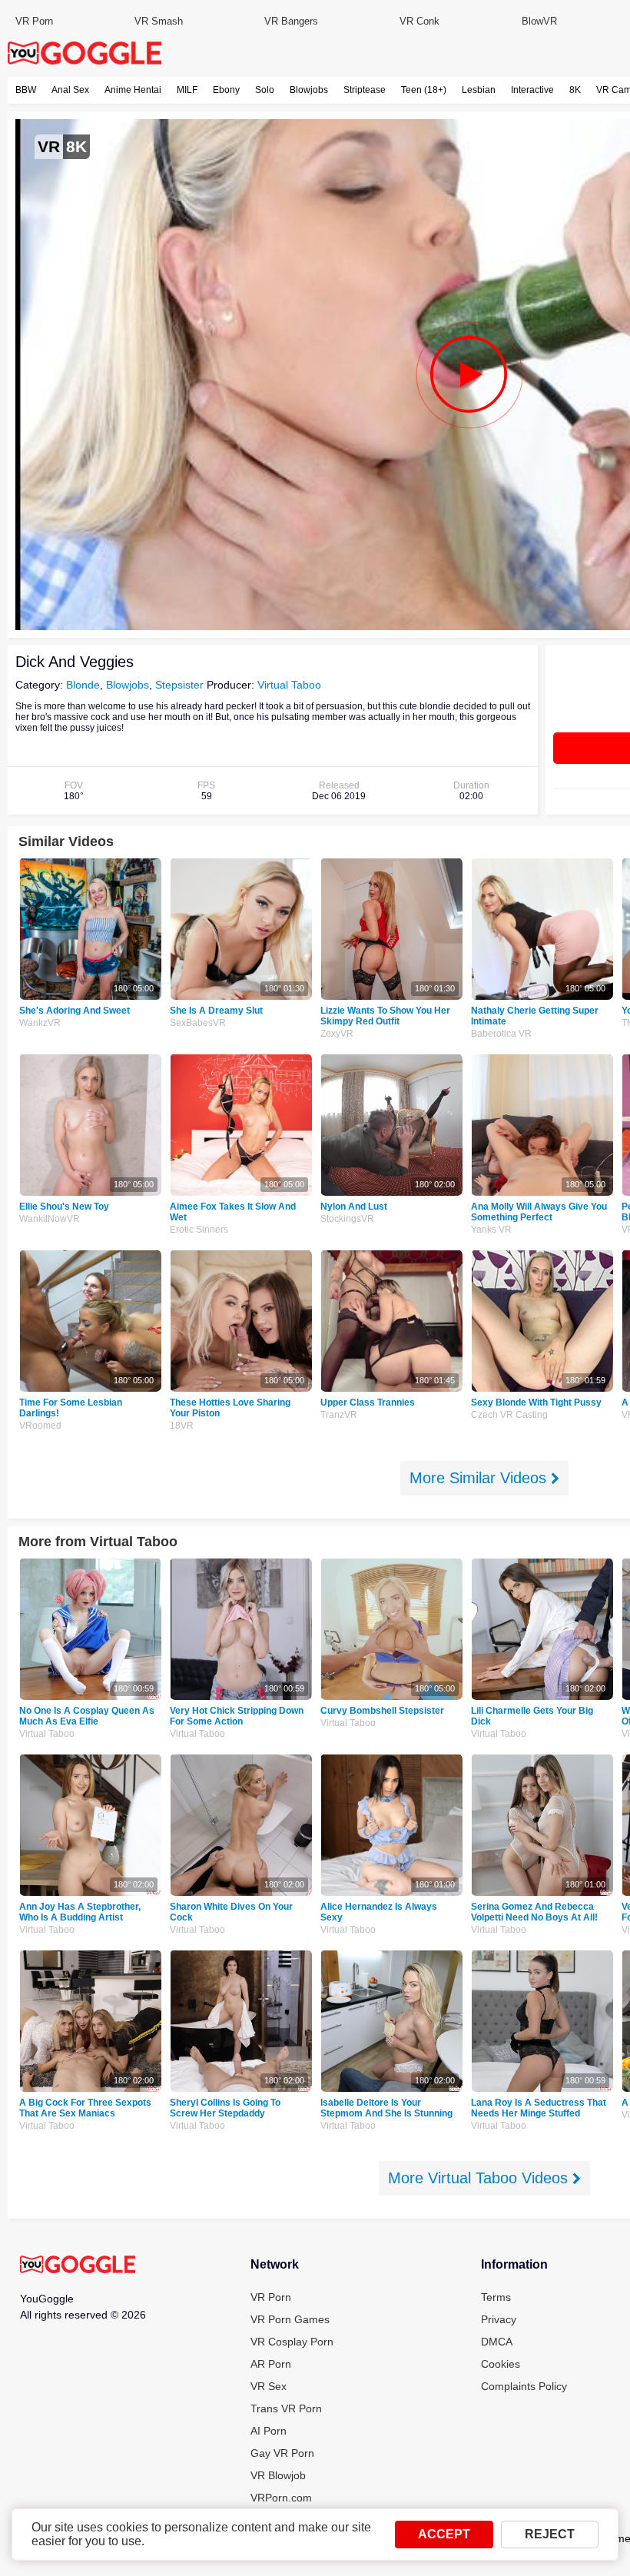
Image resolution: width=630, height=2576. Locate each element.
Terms (496, 2297)
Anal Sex (70, 90)
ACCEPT (444, 2534)
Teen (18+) (424, 90)
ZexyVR (337, 1034)
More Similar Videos (480, 1478)
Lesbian (479, 90)
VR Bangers (291, 21)
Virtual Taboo (289, 685)
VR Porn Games (290, 2319)
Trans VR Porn (286, 2408)
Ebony (226, 90)
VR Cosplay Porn (292, 2342)
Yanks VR (491, 1230)
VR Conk (419, 21)
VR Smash (159, 21)
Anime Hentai (133, 90)
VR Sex (269, 2386)
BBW (26, 90)
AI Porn (269, 2431)
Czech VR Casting (509, 1415)
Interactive (532, 90)
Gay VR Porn (282, 2453)
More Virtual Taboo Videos (480, 2178)
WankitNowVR (50, 1219)
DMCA (497, 2342)
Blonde (83, 685)
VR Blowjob (278, 2475)
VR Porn (34, 21)
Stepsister (179, 685)
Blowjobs (309, 90)
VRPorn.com (281, 2498)
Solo (265, 90)
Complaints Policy (524, 2386)
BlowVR (539, 21)
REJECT (550, 2534)
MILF (187, 90)
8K (575, 90)
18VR (182, 1426)
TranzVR (339, 1415)
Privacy (499, 2319)
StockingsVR (347, 1219)
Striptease (365, 90)
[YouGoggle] (78, 2266)
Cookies (501, 2364)
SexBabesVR (198, 1023)
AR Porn (271, 2364)
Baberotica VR (501, 1034)
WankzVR (40, 1023)
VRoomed (40, 1426)
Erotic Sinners (199, 1230)
